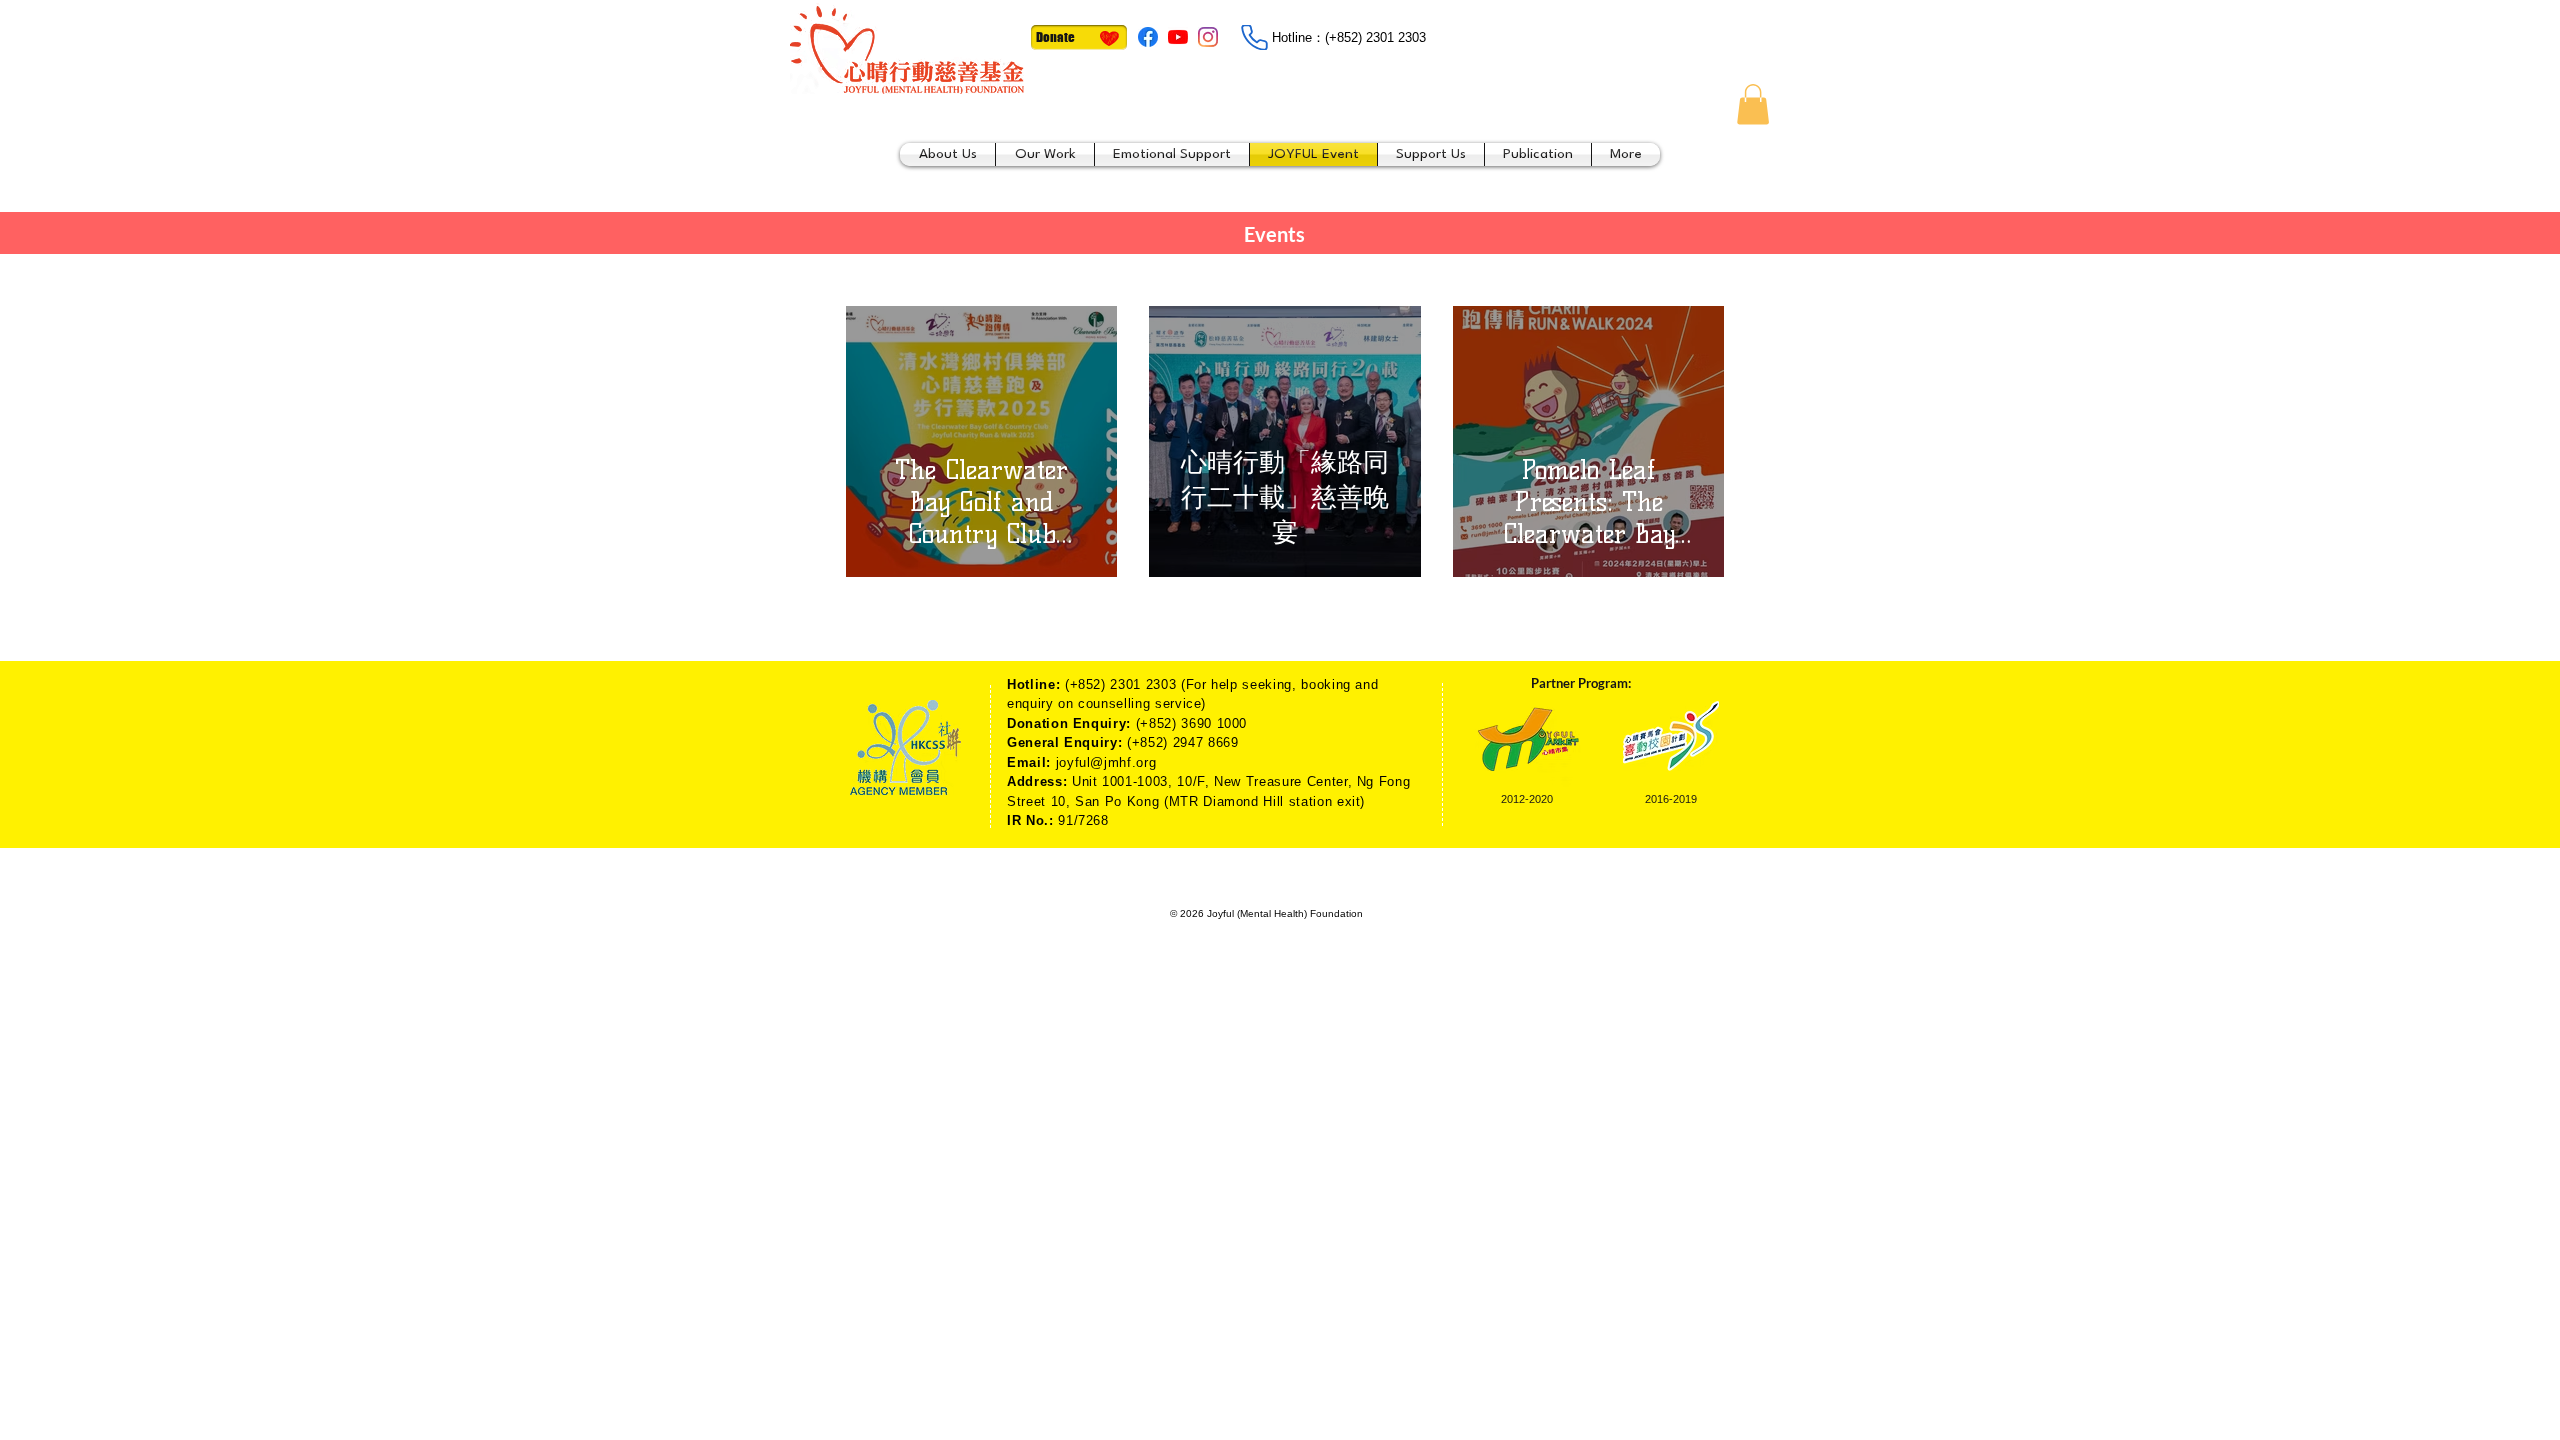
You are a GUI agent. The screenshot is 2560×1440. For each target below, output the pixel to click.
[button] (1753, 104)
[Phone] (1254, 37)
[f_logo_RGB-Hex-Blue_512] (1148, 37)
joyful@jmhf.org (1106, 762)
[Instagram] (1208, 37)
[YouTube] (1178, 37)
